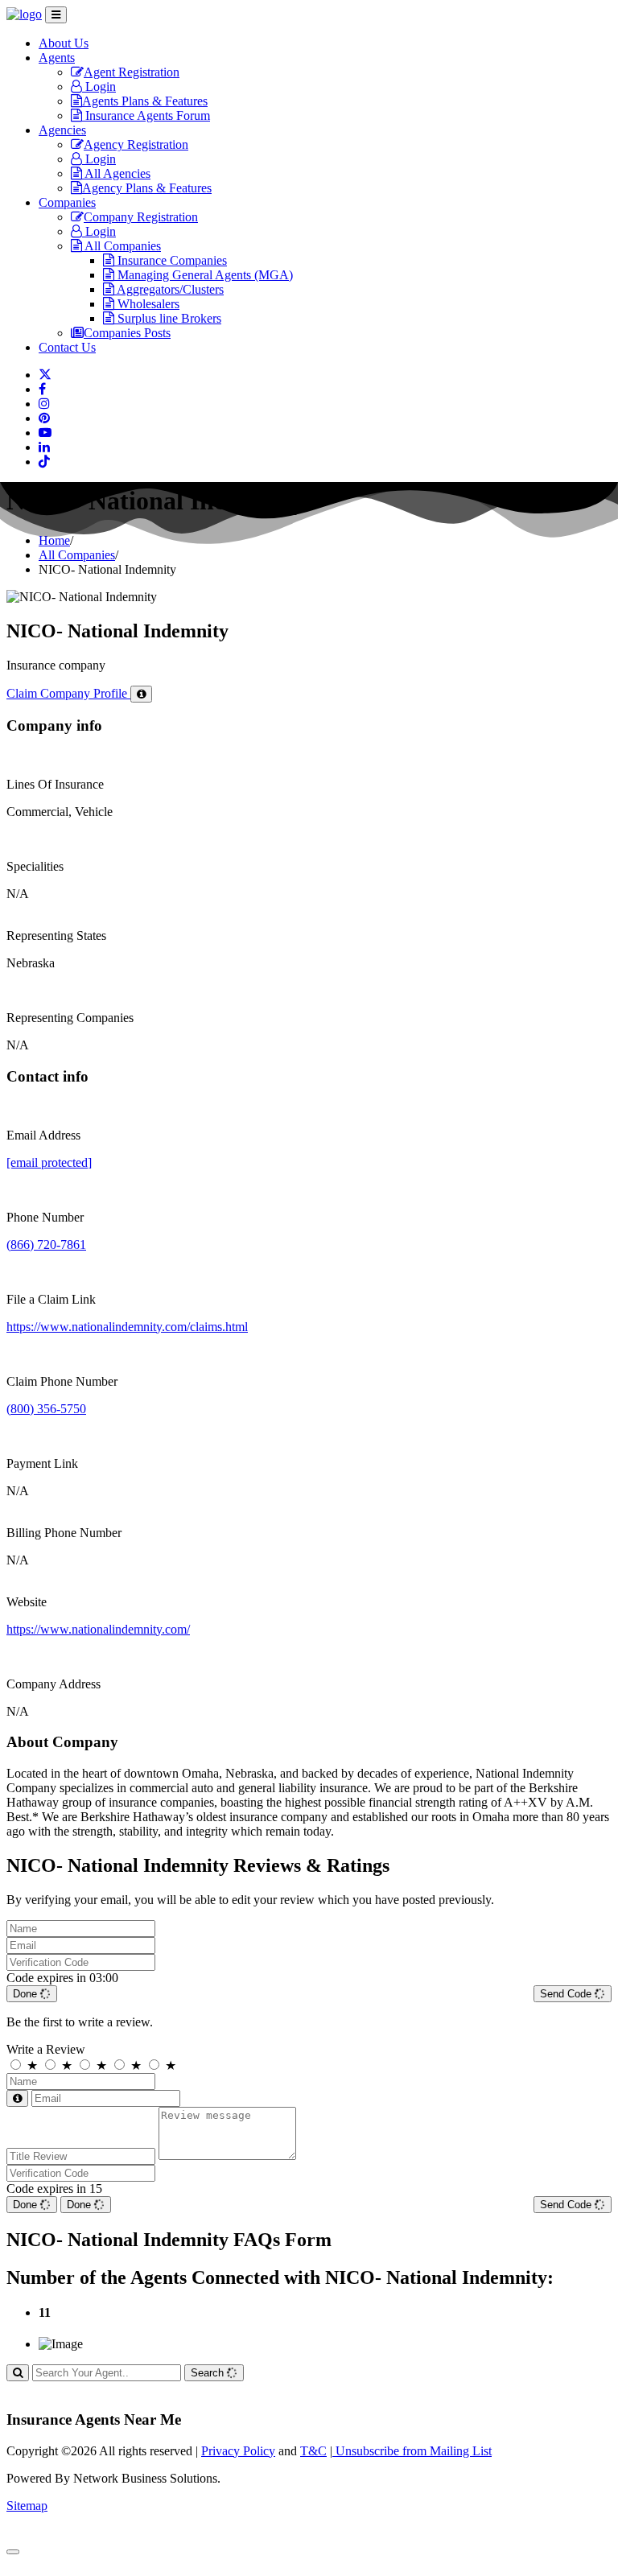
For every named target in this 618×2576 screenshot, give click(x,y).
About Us (64, 43)
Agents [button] (57, 58)
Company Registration (141, 217)
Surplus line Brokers (168, 318)
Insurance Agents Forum (146, 115)
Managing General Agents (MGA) (204, 275)
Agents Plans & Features (145, 101)
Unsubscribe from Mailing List (412, 2451)
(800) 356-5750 (46, 1409)
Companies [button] (67, 202)
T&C (313, 2451)
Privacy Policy (238, 2451)
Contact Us (67, 347)
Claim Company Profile (68, 693)
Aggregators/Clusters (169, 289)
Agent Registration (132, 72)
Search (209, 2373)
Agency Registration (136, 144)
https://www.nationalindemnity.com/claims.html (127, 1327)
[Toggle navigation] (56, 15)
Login (99, 87)
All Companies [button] (122, 246)
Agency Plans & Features (147, 188)
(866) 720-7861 (46, 1245)
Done (27, 1994)
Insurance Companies (171, 260)
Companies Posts (127, 333)
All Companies (77, 555)
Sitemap (27, 2506)
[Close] (13, 2552)
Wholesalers (147, 304)
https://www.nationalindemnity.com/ (98, 1629)
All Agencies (116, 173)
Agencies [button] (62, 130)
